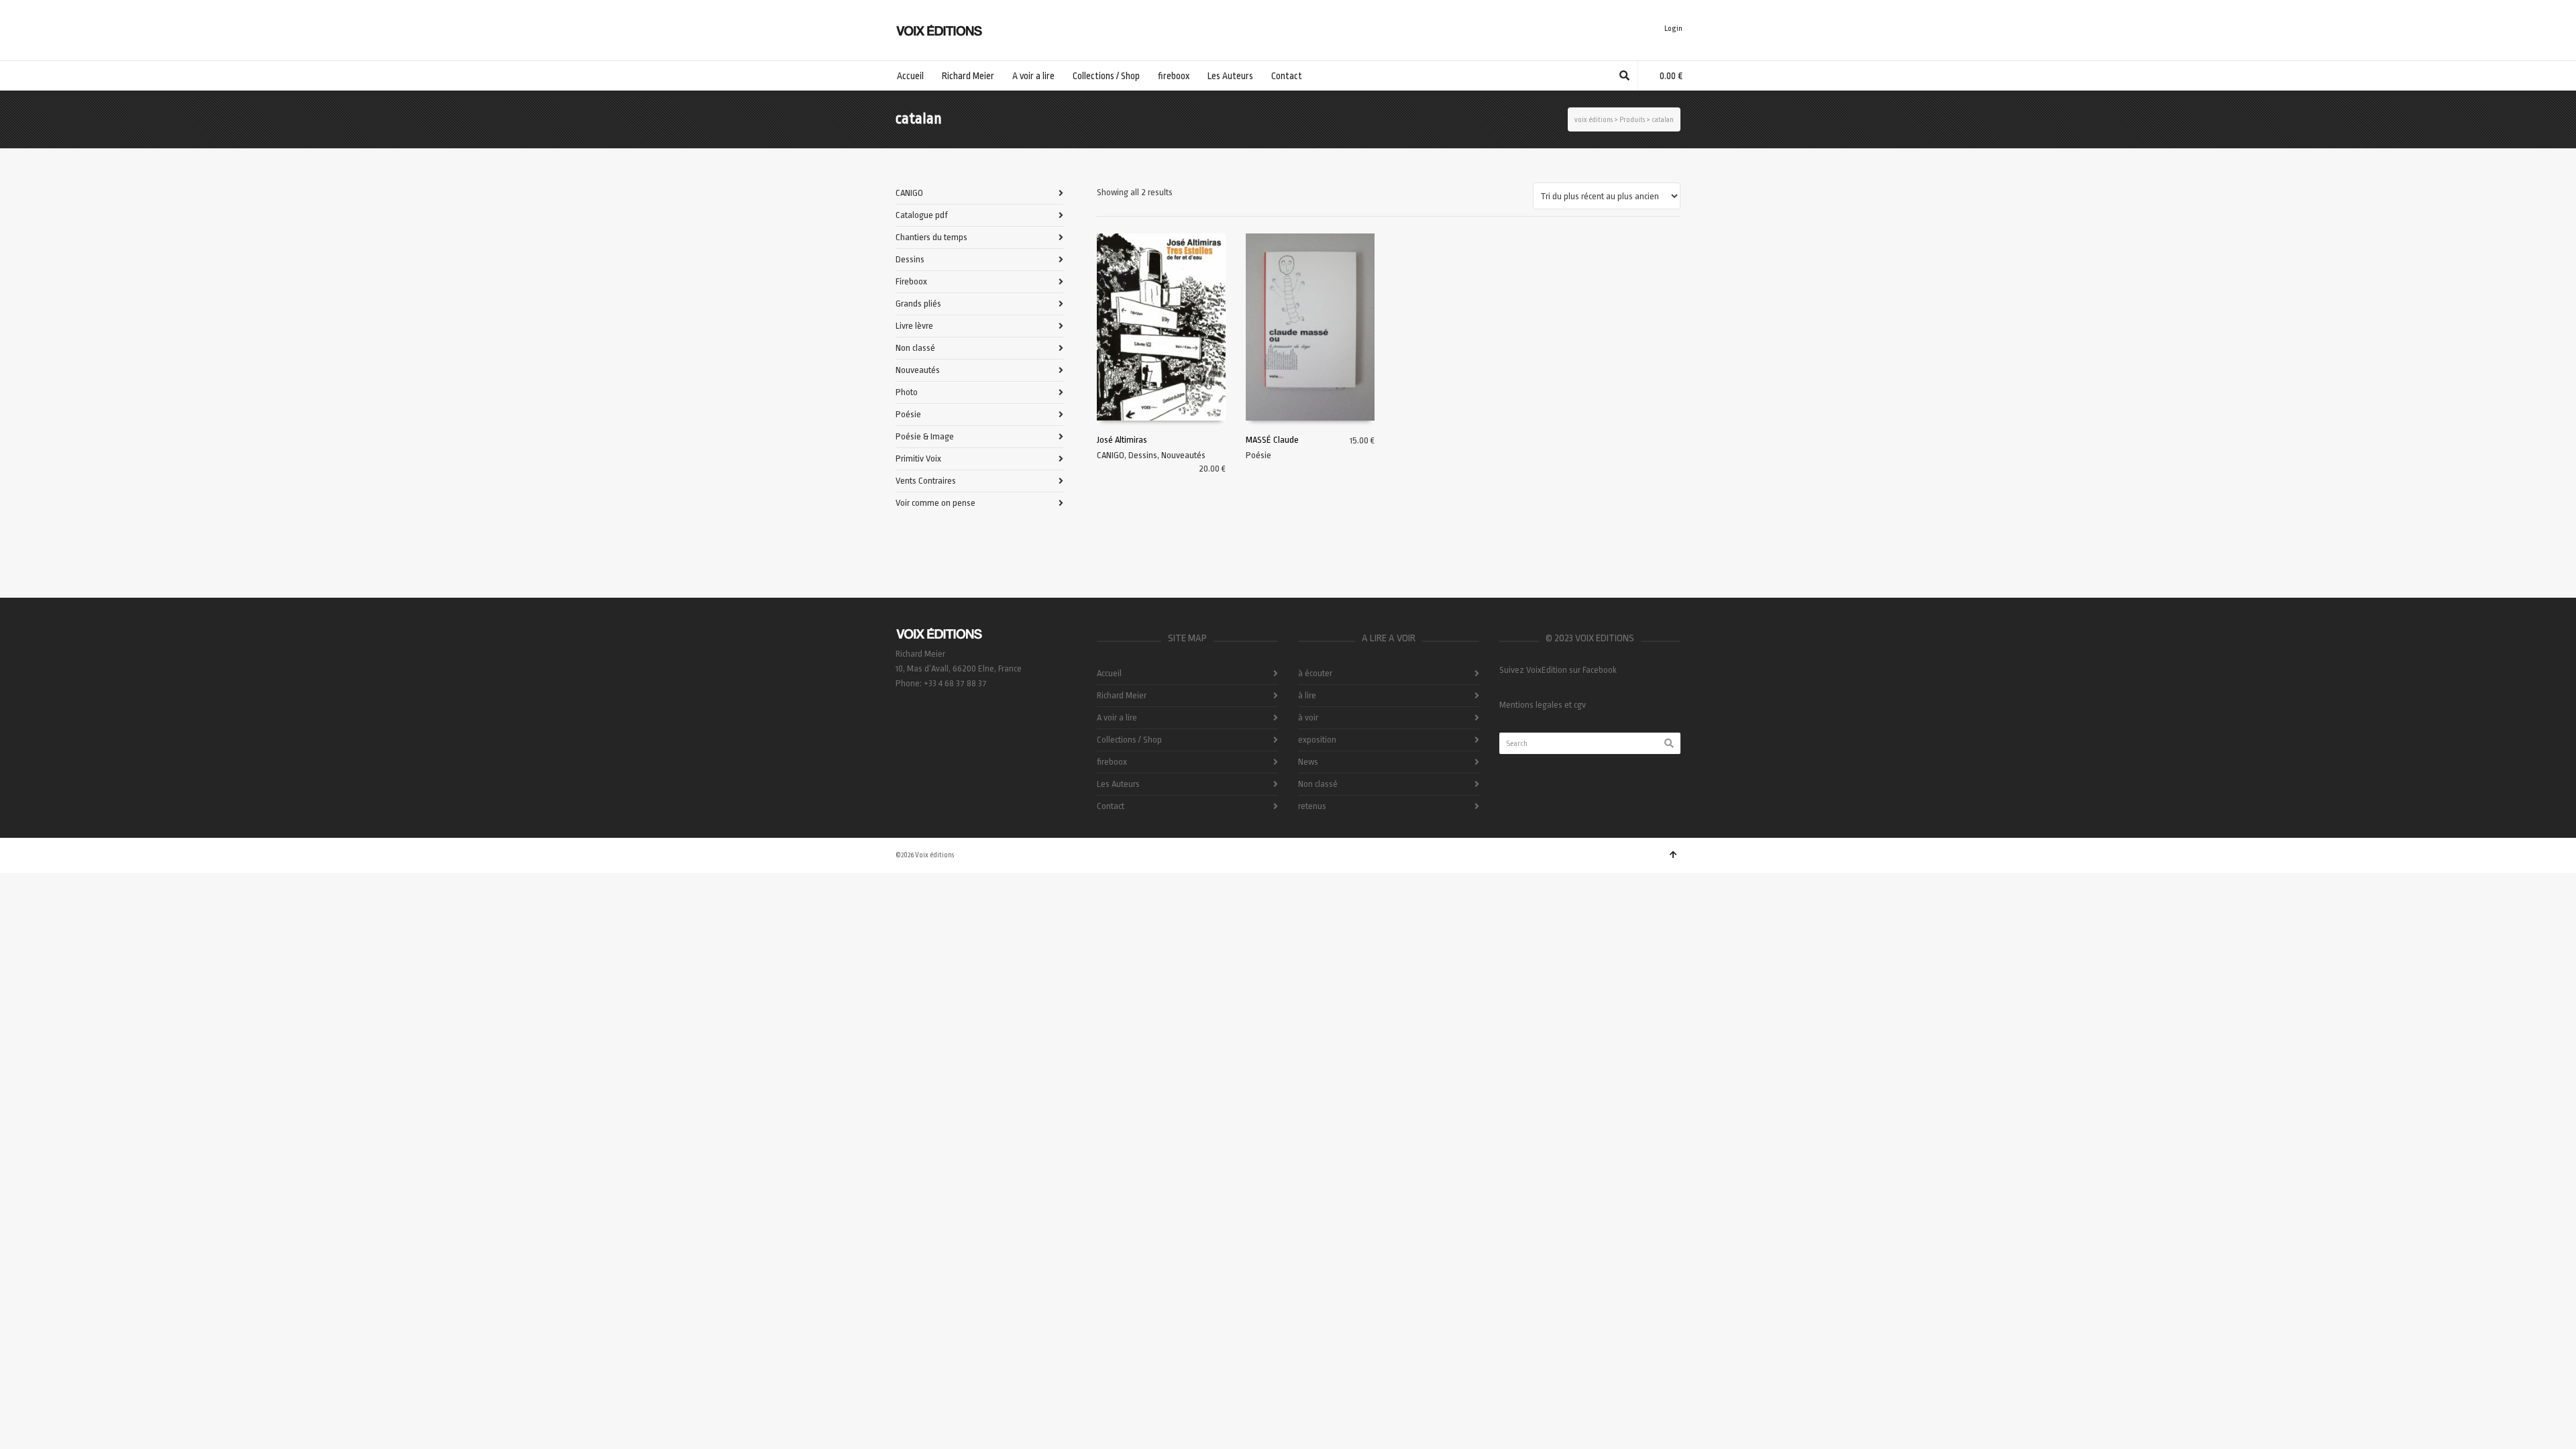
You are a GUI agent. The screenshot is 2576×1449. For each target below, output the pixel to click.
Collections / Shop (1129, 740)
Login (1673, 29)
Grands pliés (918, 304)
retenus (1312, 806)
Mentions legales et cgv (1543, 705)
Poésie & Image (925, 436)
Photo (907, 392)
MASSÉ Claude (1272, 440)
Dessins (1143, 455)
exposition (1317, 740)
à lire (1307, 695)
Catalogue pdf (922, 215)
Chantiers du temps (931, 237)
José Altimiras (1122, 440)
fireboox (1112, 762)
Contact (1111, 806)
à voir (1308, 717)
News (1308, 762)
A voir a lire (1117, 717)
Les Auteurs (1118, 784)
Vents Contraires (926, 481)
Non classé (915, 348)
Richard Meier (1122, 695)
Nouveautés (1183, 455)
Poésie (1258, 455)
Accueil (1109, 673)
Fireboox (911, 281)
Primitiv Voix (918, 459)
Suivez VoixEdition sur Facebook (1558, 670)
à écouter (1315, 673)
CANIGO (1111, 455)
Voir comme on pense (935, 503)
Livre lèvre (914, 326)
